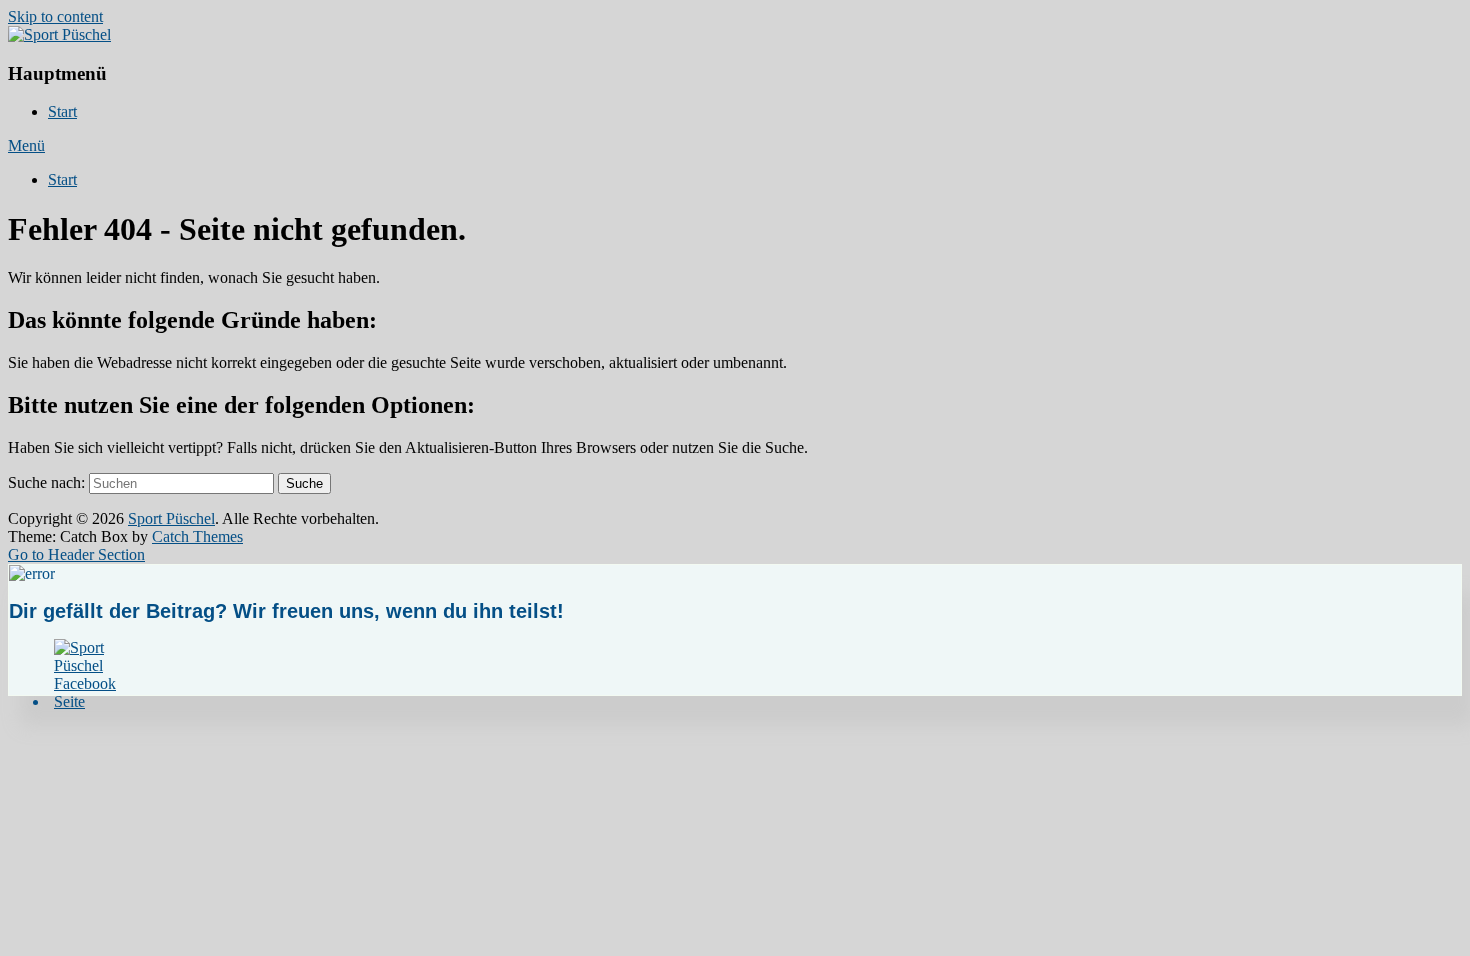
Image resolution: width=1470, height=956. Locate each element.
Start (62, 111)
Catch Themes (197, 536)
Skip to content (55, 16)
